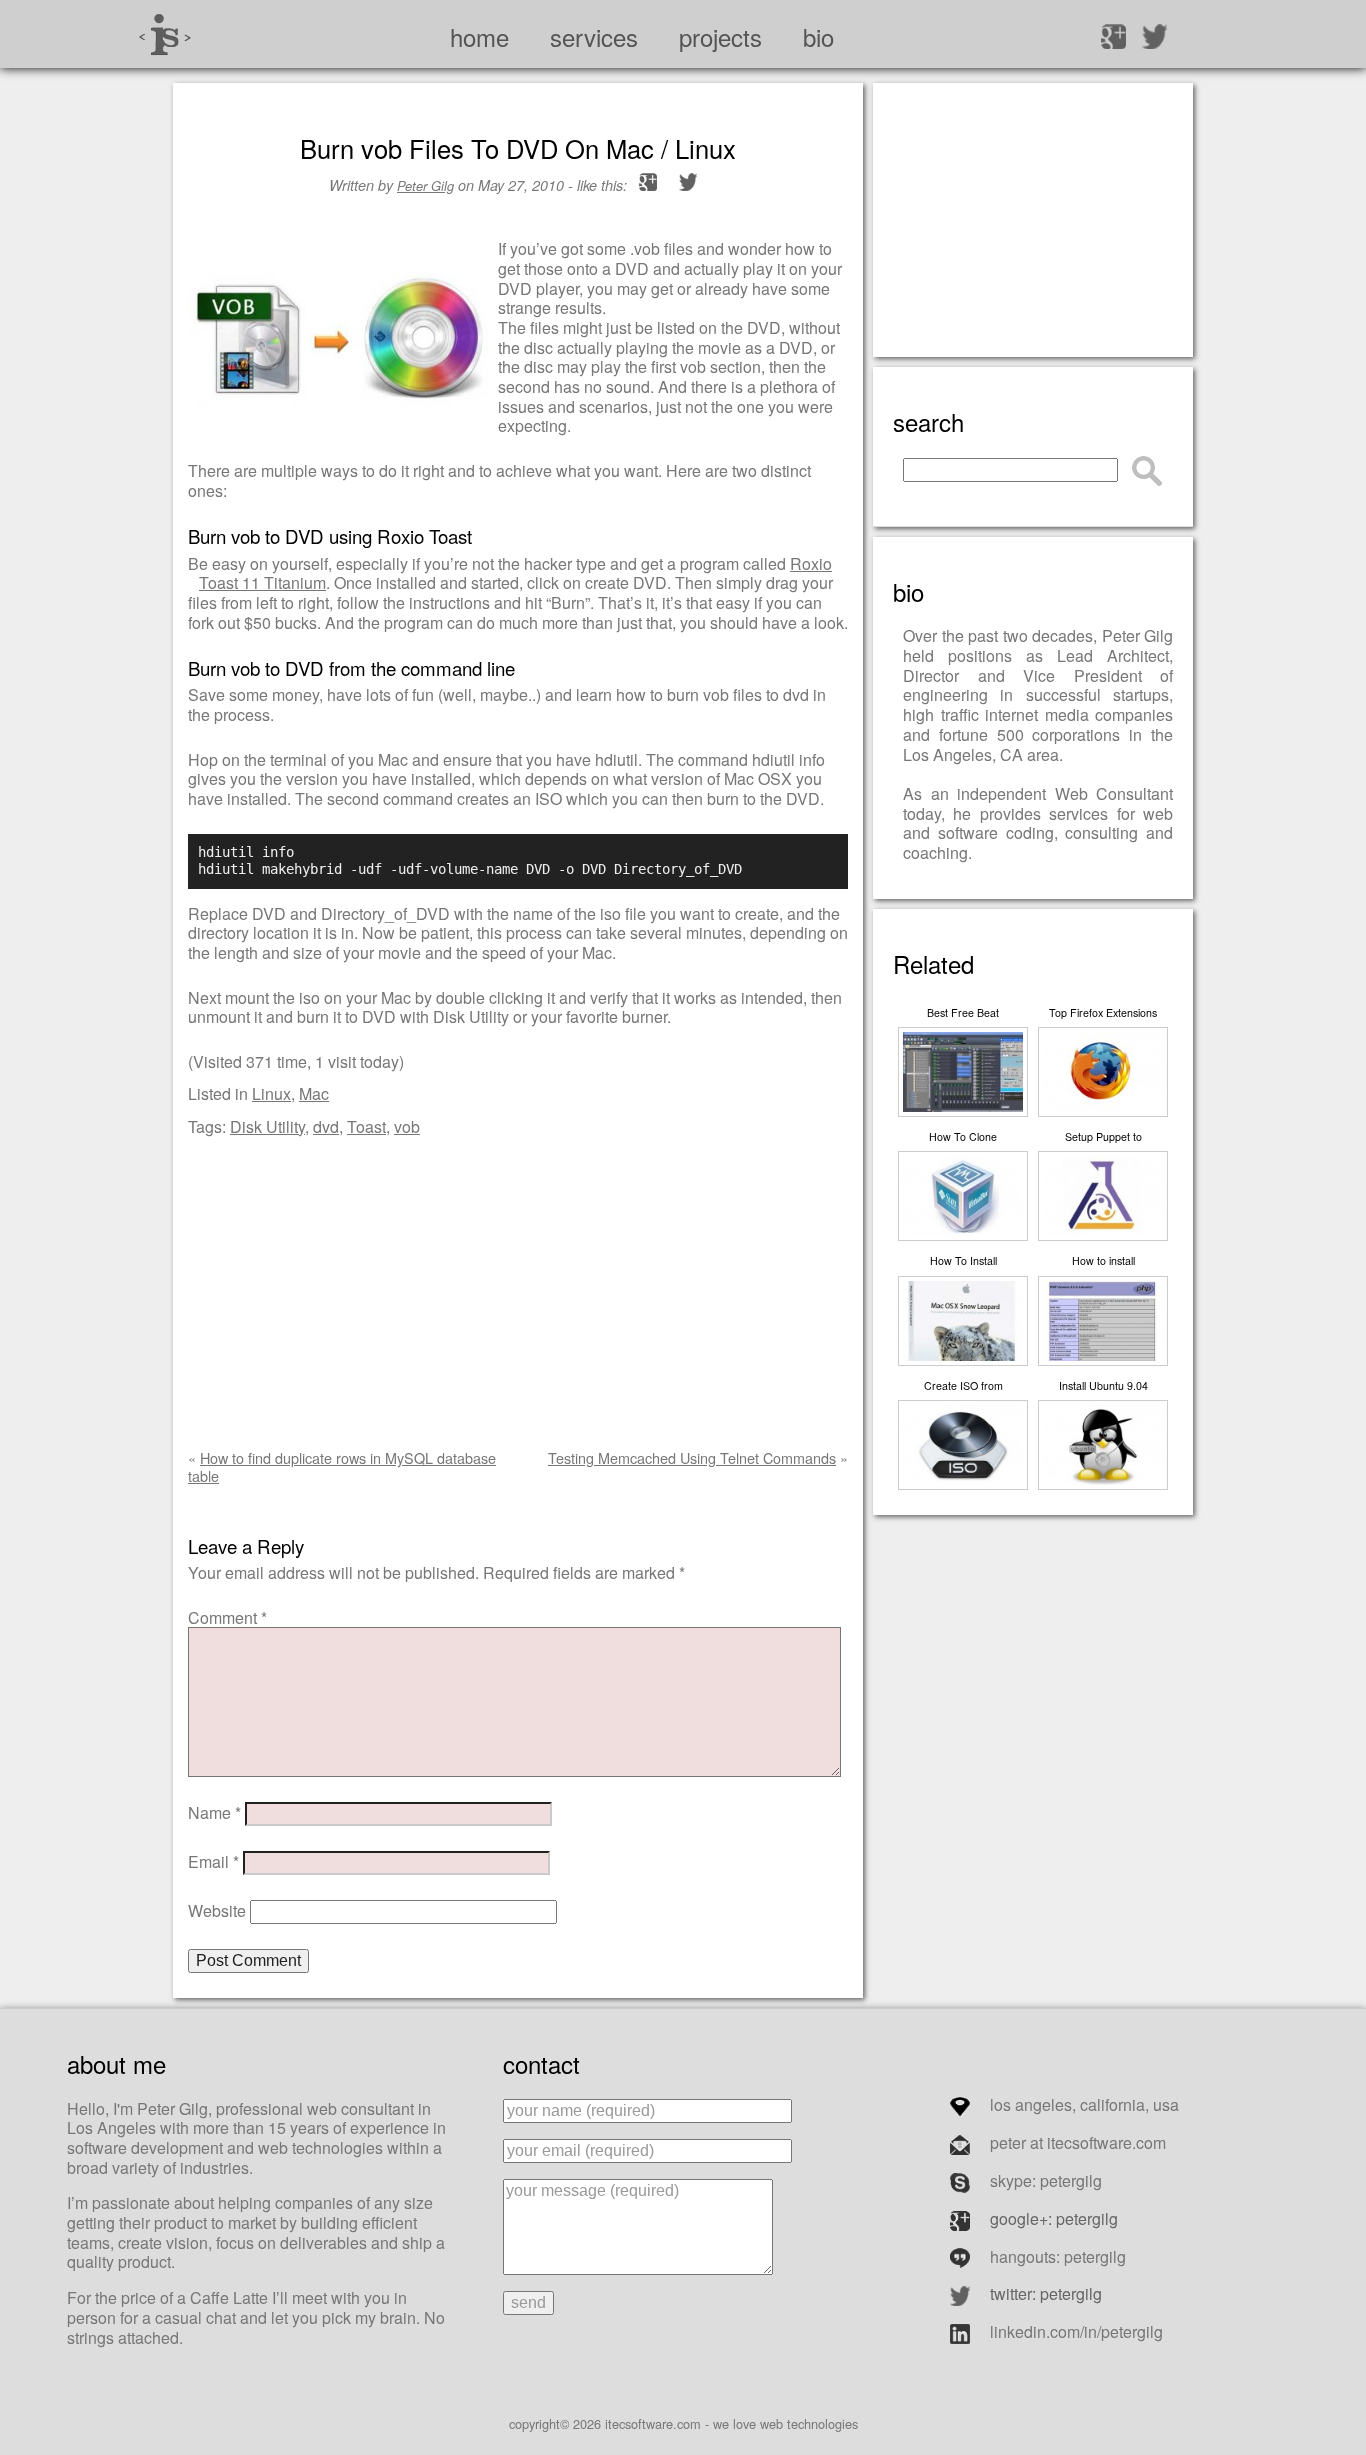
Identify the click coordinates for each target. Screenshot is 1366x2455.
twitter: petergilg (1046, 2293)
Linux (271, 1093)
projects (720, 36)
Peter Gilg (425, 185)
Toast (366, 1126)
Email (213, 1861)
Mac (314, 1093)
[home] (163, 30)
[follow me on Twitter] (1154, 34)
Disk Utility (267, 1126)
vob (407, 1126)
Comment (227, 1617)
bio (818, 36)
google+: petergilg (1054, 2218)
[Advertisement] (518, 1289)
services (594, 36)
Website (217, 1910)
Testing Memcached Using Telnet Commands (692, 1457)
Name (214, 1812)
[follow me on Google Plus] (1113, 34)
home (479, 36)
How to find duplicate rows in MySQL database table (342, 1466)
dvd (326, 1126)
